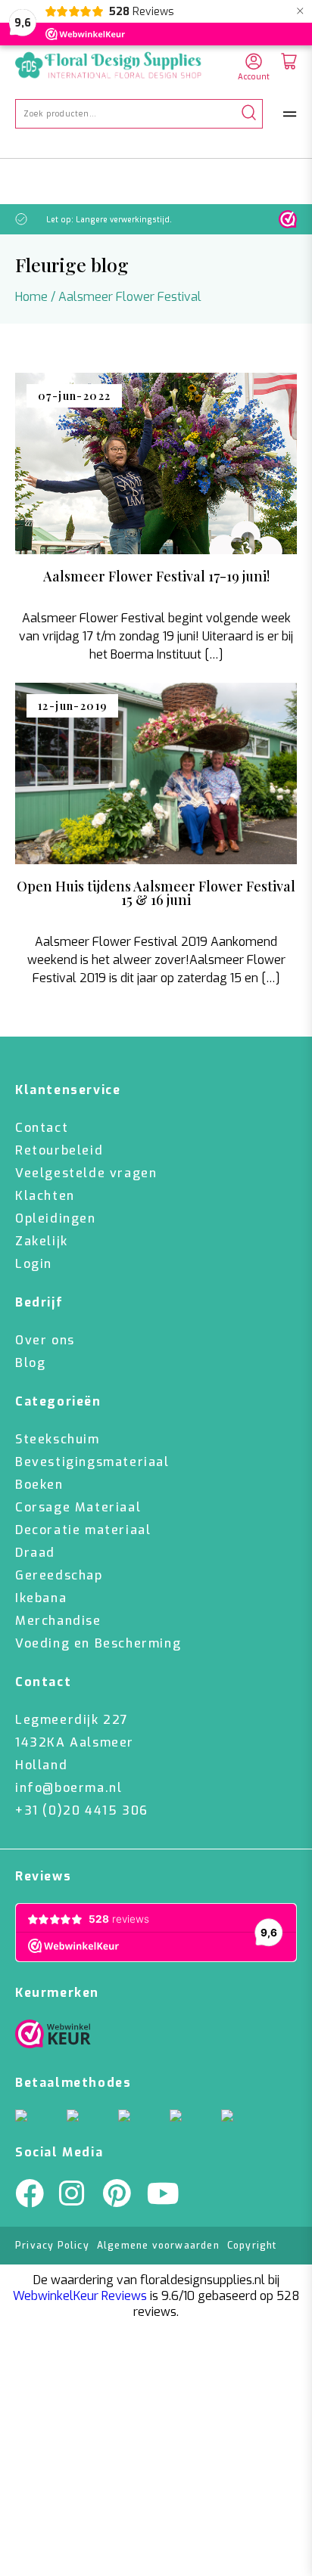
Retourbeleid (59, 1150)
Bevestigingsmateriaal (92, 1462)
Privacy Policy (52, 2246)
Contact (42, 1128)
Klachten (45, 1196)
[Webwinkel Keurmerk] (53, 2038)
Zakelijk (42, 1241)
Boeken (39, 1485)
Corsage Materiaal (78, 1507)
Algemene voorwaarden (158, 2246)
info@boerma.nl (69, 1788)
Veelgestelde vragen (86, 1173)
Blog (30, 1363)
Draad (35, 1553)
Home (31, 297)
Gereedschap (59, 1575)
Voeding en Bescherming (98, 1643)
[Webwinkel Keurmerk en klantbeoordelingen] (288, 219)
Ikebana (41, 1598)
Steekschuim (58, 1439)
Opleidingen (56, 1218)
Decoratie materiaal (83, 1530)
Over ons (45, 1340)
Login (34, 1264)
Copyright (252, 2246)
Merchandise (58, 1621)
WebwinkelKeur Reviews (80, 2296)
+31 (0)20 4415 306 (82, 1810)
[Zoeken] (249, 114)
